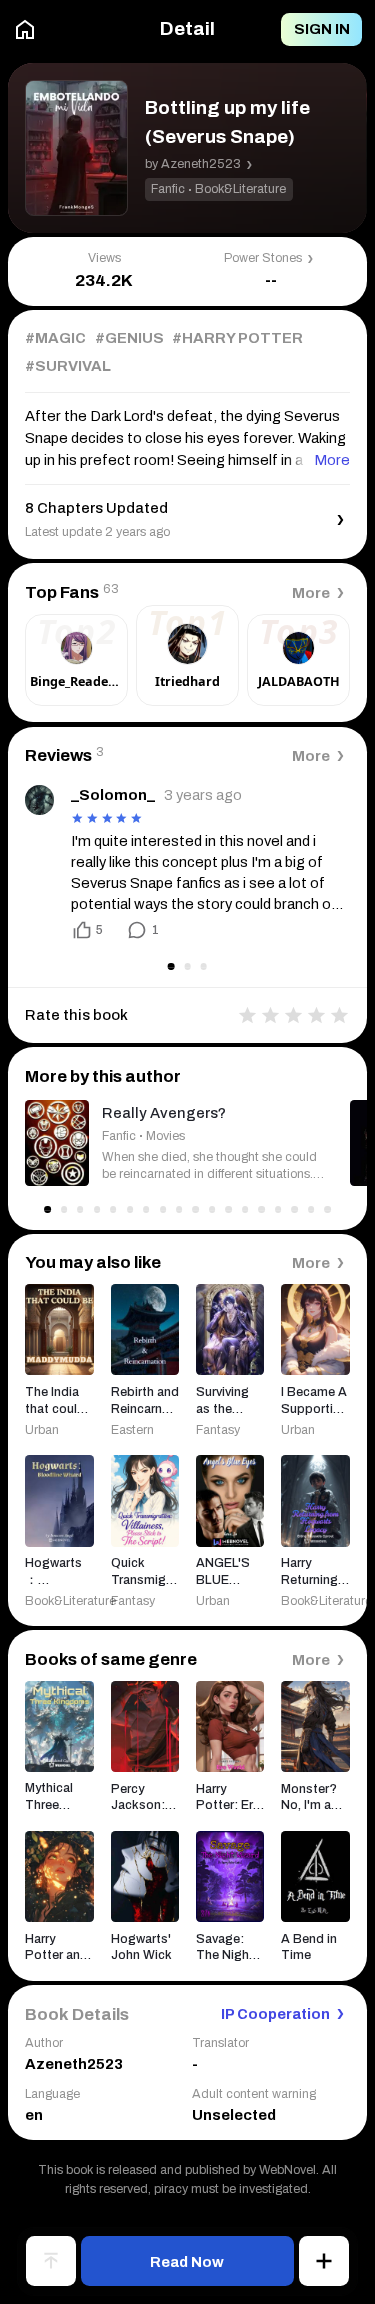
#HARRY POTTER (237, 338)
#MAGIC (55, 338)
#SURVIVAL (68, 366)
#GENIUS (129, 338)
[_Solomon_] (39, 799)
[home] (25, 30)
